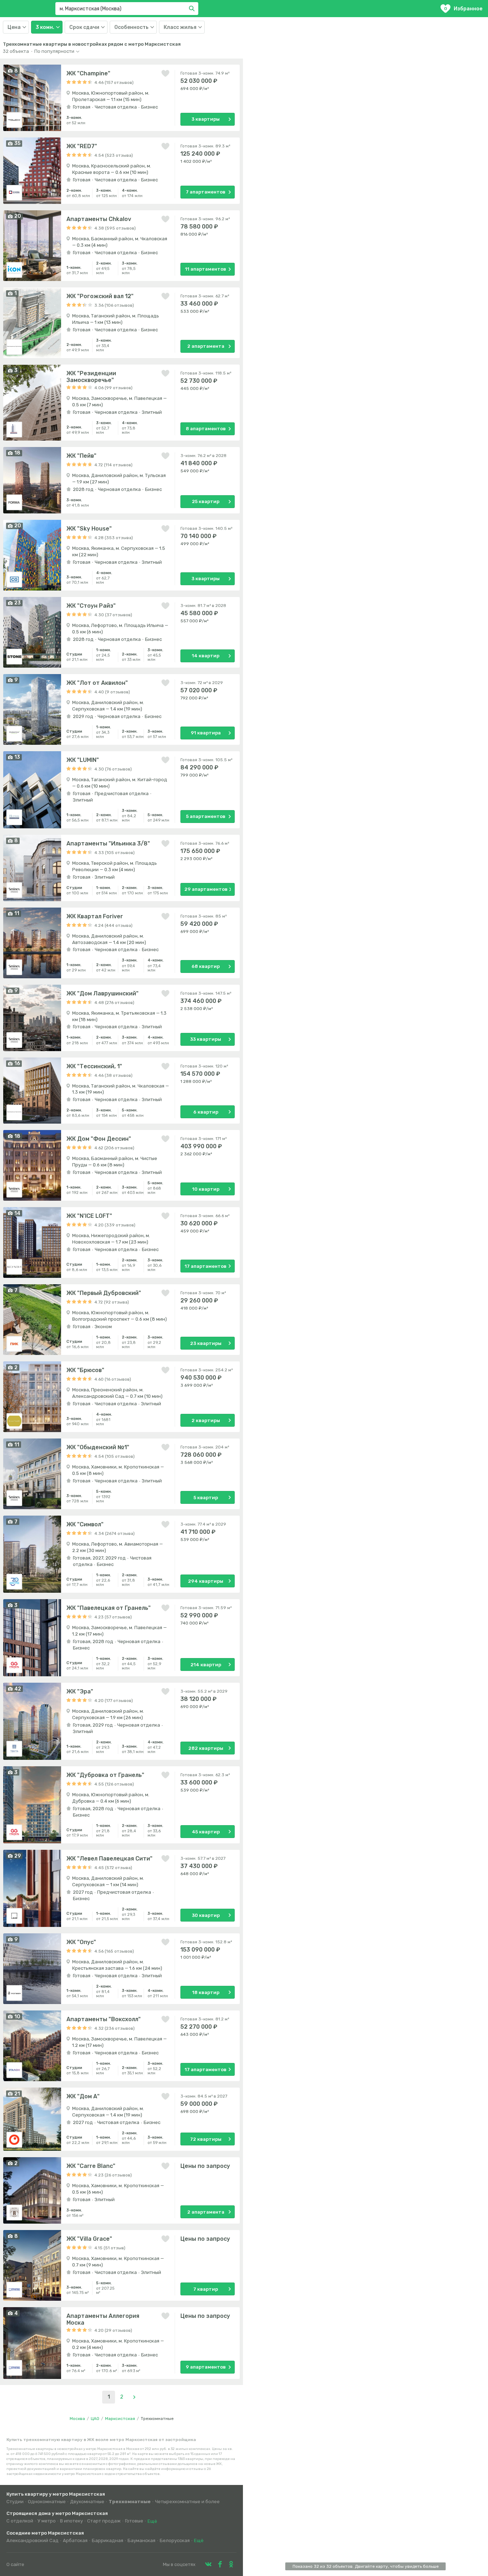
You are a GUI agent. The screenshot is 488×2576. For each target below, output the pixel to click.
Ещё (152, 2521)
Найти (193, 9)
